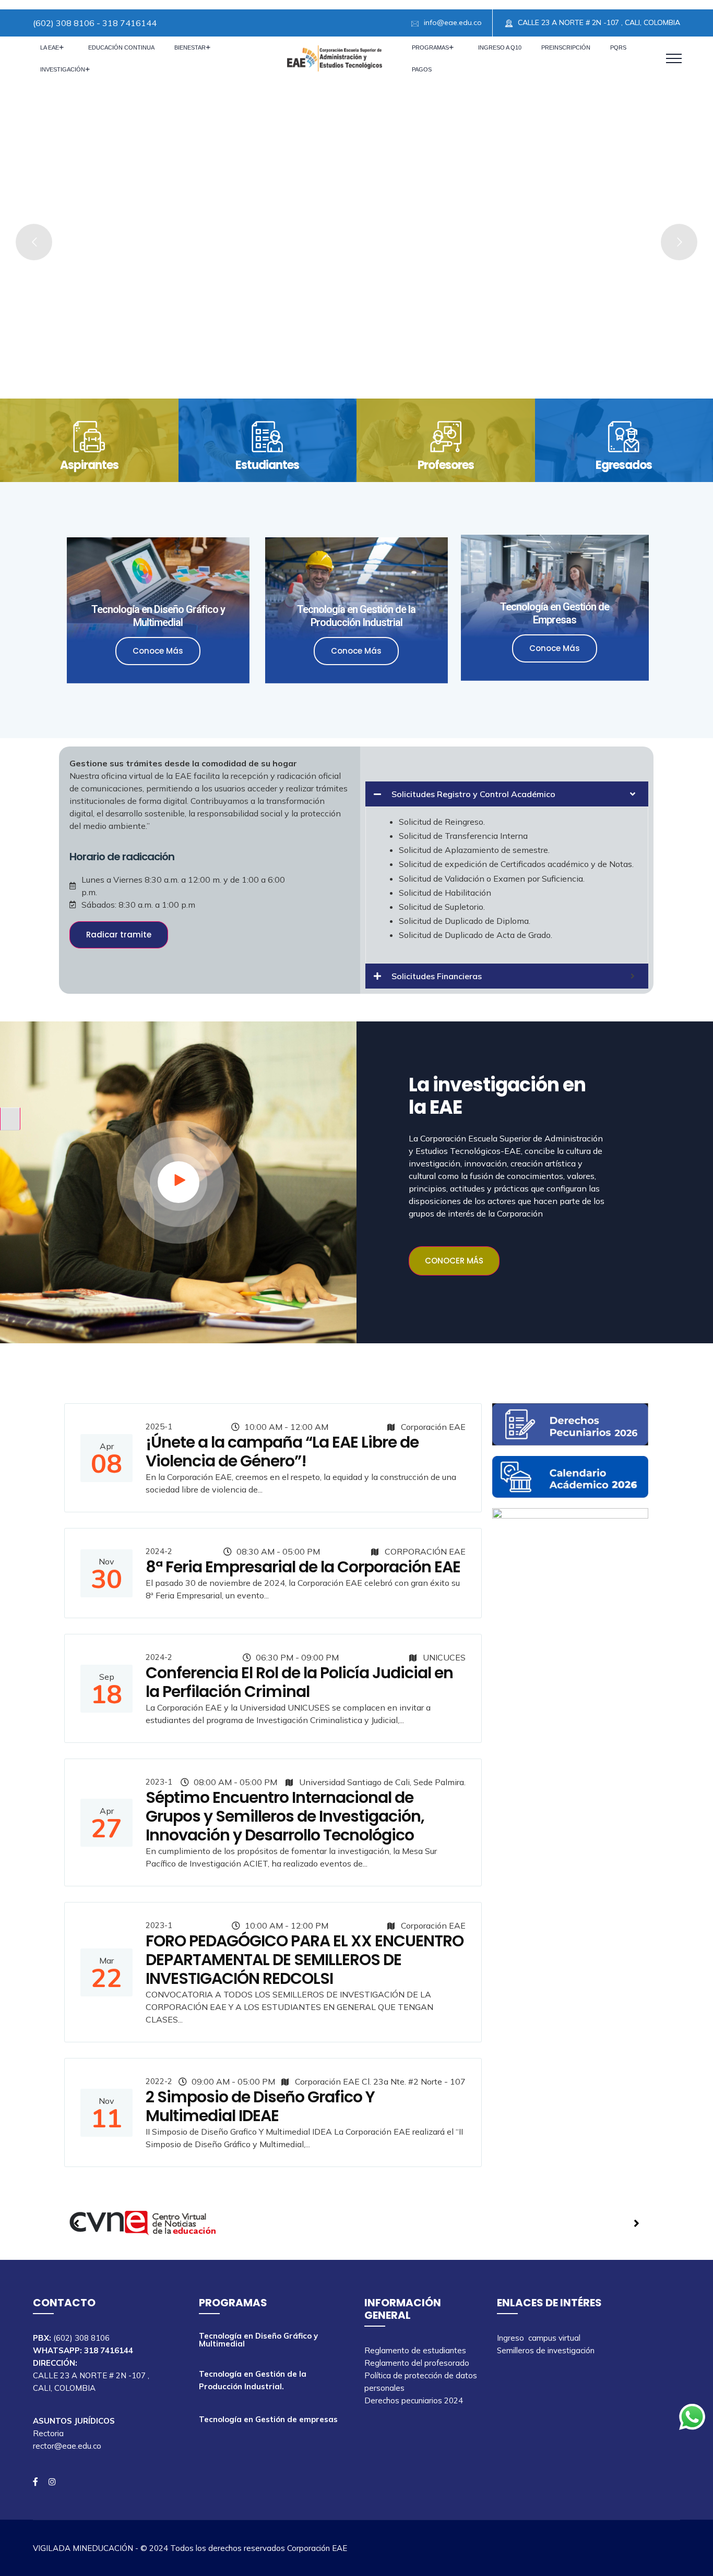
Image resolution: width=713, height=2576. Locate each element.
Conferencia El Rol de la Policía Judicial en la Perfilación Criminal (299, 1682)
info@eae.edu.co (453, 22)
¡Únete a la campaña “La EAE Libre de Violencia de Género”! (282, 1452)
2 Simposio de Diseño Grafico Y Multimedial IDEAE (260, 2106)
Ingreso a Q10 (500, 47)
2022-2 (159, 2081)
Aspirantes (89, 465)
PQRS (618, 47)
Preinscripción (566, 47)
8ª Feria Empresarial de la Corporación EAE (303, 1567)
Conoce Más (158, 651)
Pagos (422, 69)
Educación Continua (121, 47)
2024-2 (159, 1551)
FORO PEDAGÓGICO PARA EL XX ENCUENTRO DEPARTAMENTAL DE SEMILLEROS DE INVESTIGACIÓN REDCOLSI (305, 1960)
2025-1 (159, 1427)
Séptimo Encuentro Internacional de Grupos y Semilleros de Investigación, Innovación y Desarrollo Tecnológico (285, 1816)
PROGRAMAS (430, 47)
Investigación (63, 69)
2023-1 (159, 1782)
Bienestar (190, 47)
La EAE (50, 47)
